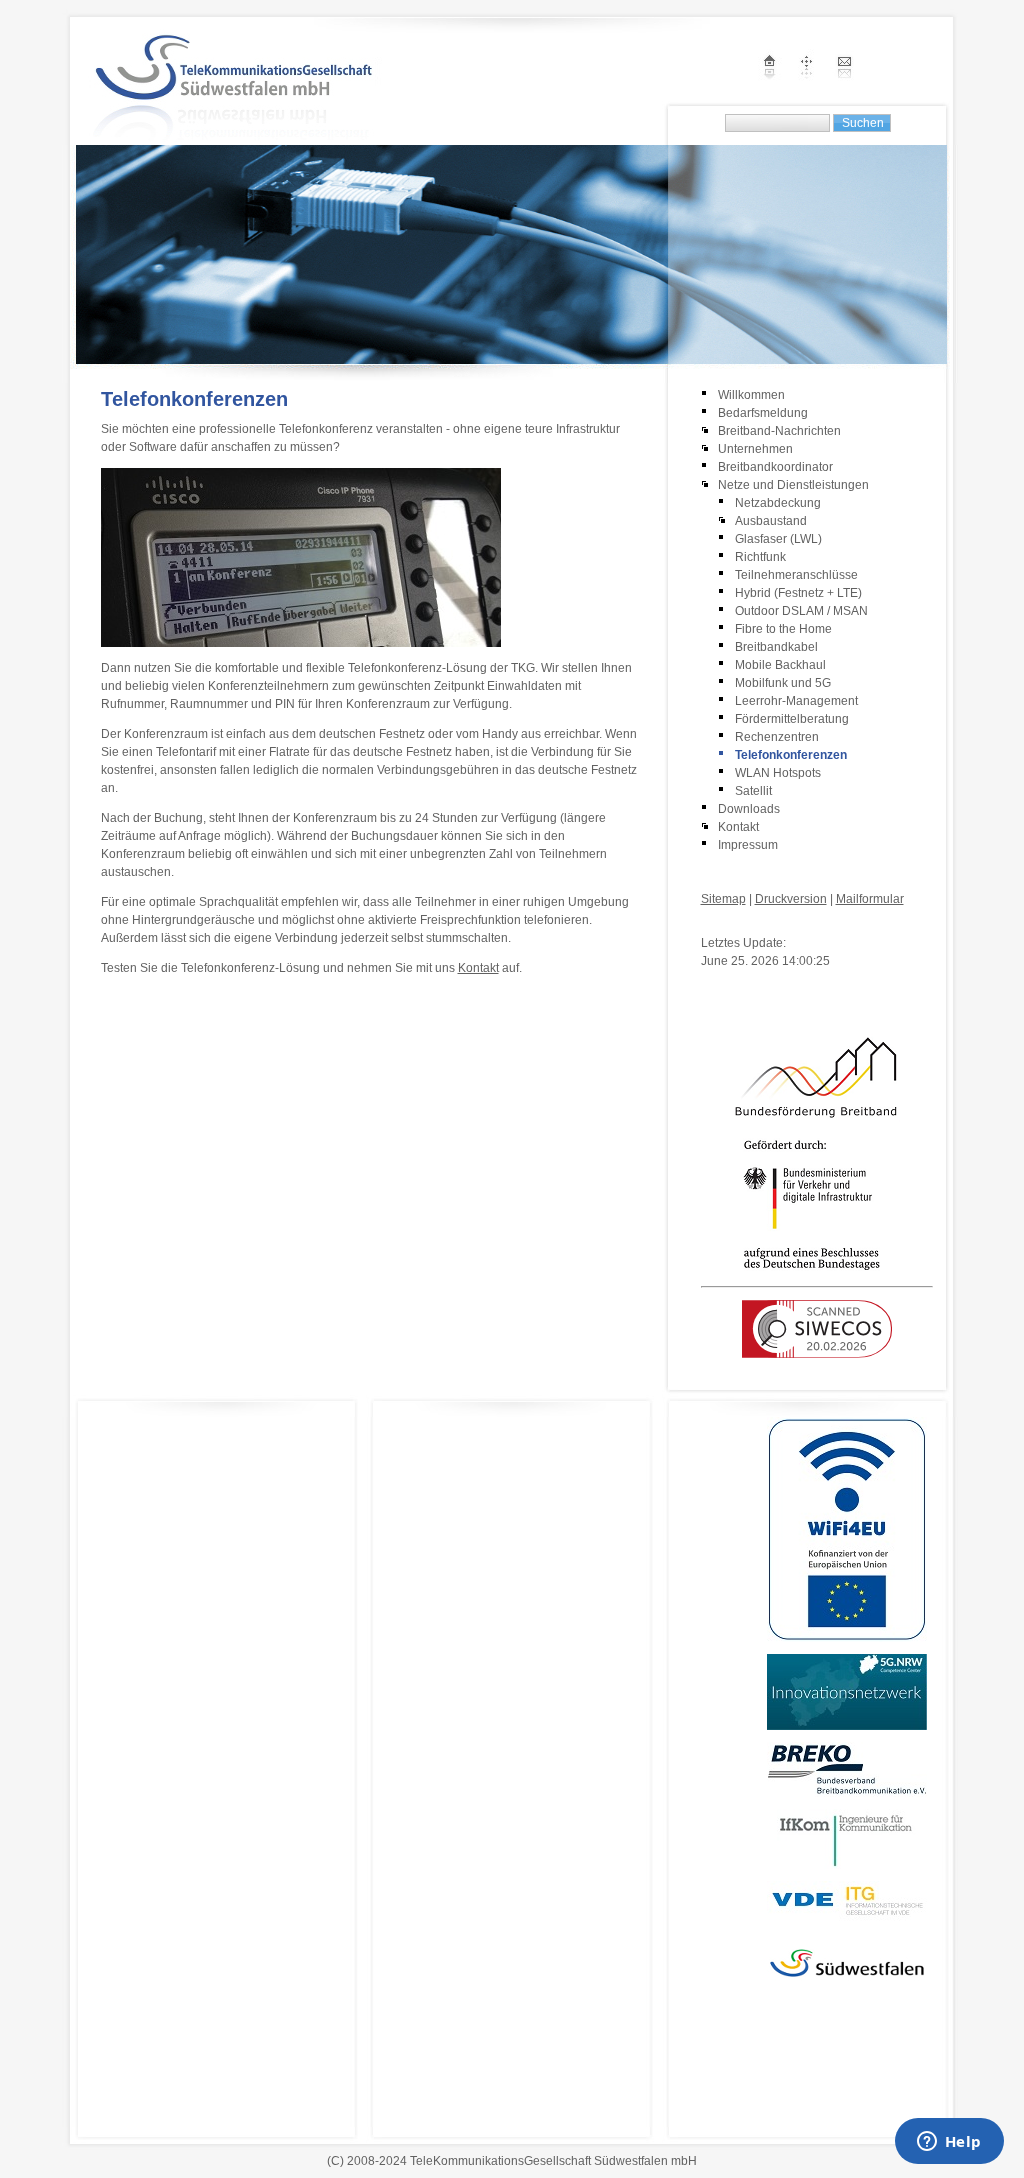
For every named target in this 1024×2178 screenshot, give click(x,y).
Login (716, 923)
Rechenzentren (777, 737)
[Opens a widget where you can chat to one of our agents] (949, 2143)
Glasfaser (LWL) (778, 539)
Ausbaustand (771, 521)
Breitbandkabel (776, 647)
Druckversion (791, 899)
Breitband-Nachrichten (779, 431)
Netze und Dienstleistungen (793, 485)
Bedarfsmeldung (763, 413)
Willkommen (751, 395)
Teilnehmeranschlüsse (796, 575)
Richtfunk (760, 557)
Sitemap (723, 899)
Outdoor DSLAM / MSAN (801, 611)
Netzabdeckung (778, 503)
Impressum (748, 845)
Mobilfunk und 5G (783, 683)
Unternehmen (755, 449)
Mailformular (870, 899)
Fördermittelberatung (792, 719)
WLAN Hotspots (778, 773)
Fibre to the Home (783, 629)
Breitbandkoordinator (775, 467)
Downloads (749, 809)
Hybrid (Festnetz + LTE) (798, 593)
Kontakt (478, 968)
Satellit (753, 791)
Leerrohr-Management (796, 701)
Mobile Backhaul (780, 665)
